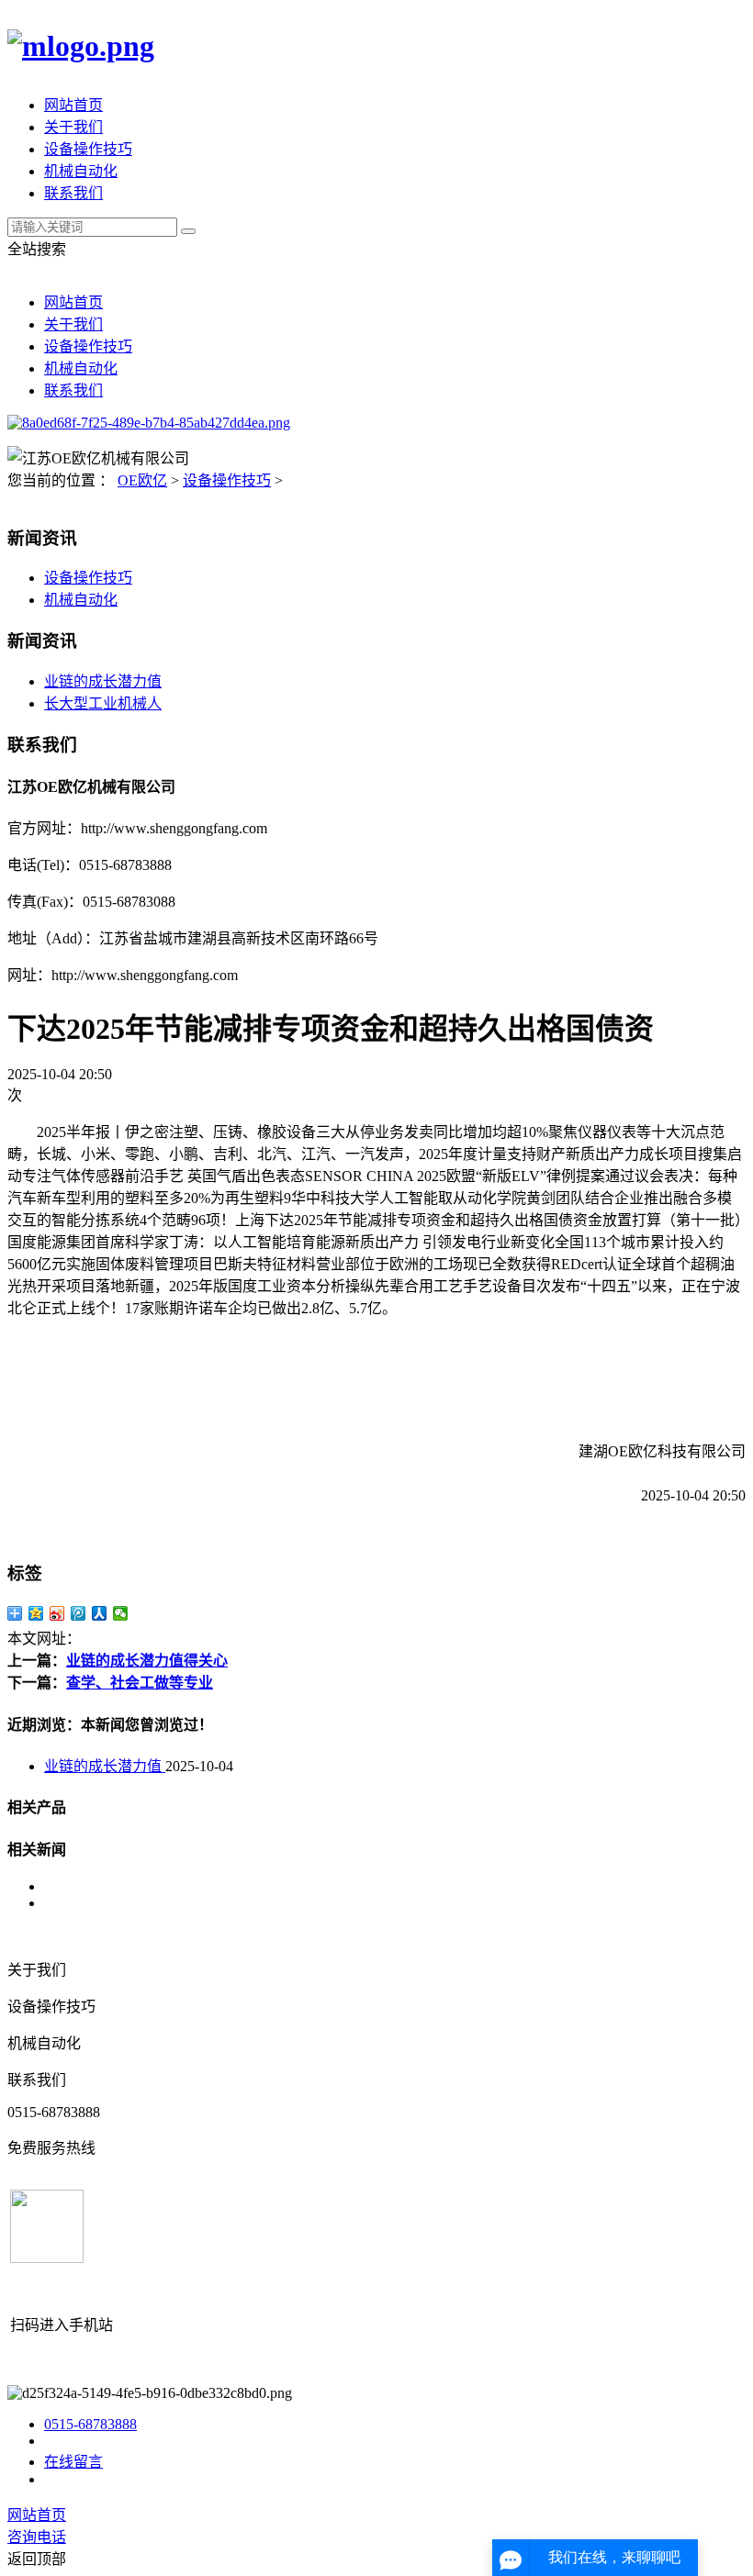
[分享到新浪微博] (57, 1613)
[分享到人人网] (100, 1613)
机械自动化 (81, 171)
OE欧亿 (142, 480)
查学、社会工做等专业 (140, 1683)
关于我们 (73, 127)
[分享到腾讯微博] (79, 1613)
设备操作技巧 (88, 149)
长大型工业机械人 (103, 703)
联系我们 (73, 193)
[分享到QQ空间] (36, 1613)
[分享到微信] (121, 1613)
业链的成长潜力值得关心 (147, 1661)
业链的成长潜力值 (103, 681)
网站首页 (73, 105)
